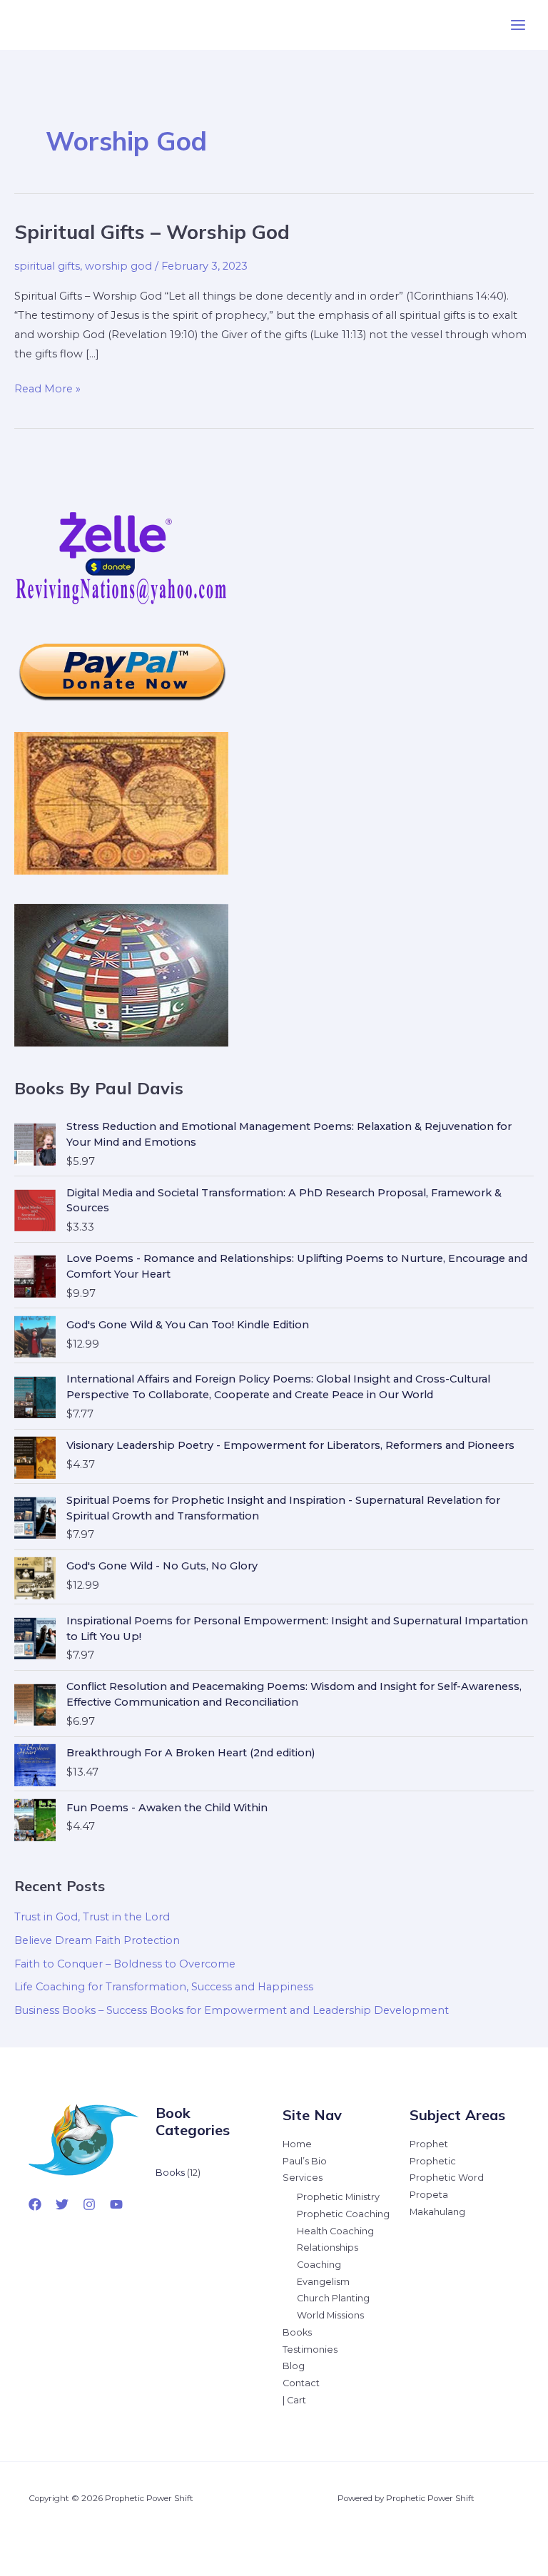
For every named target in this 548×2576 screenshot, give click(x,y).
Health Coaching (335, 2231)
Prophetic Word (447, 2178)
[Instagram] (89, 2204)
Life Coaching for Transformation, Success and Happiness (164, 1987)
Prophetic (433, 2161)
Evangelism (323, 2282)
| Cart (294, 2400)
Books (297, 2332)
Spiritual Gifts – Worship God (152, 232)
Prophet (429, 2144)
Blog (294, 2366)
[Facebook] (35, 2204)
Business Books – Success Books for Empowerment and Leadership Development (232, 2010)
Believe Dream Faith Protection (97, 1940)
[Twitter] (62, 2204)
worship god (118, 266)
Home (297, 2144)
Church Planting (333, 2298)
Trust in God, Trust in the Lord (92, 1917)
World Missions (330, 2315)
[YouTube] (116, 2204)
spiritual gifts (47, 266)
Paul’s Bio (305, 2161)
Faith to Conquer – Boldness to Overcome (125, 1964)
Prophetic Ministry (338, 2197)
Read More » (47, 390)
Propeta (429, 2195)
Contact (301, 2383)
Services (303, 2178)
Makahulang (437, 2212)
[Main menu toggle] (518, 25)
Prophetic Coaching (343, 2214)
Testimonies (310, 2350)
